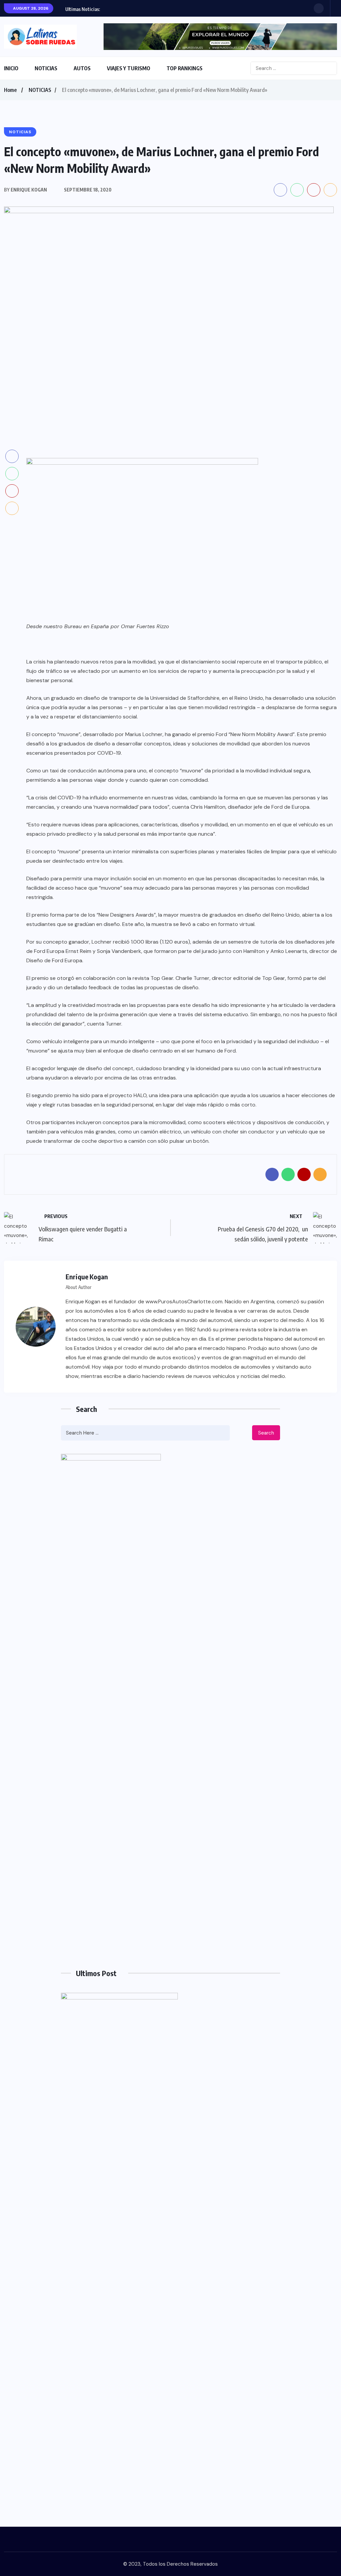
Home (10, 90)
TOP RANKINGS (184, 68)
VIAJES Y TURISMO (129, 68)
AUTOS (82, 68)
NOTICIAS (46, 68)
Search (266, 1433)
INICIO (11, 68)
